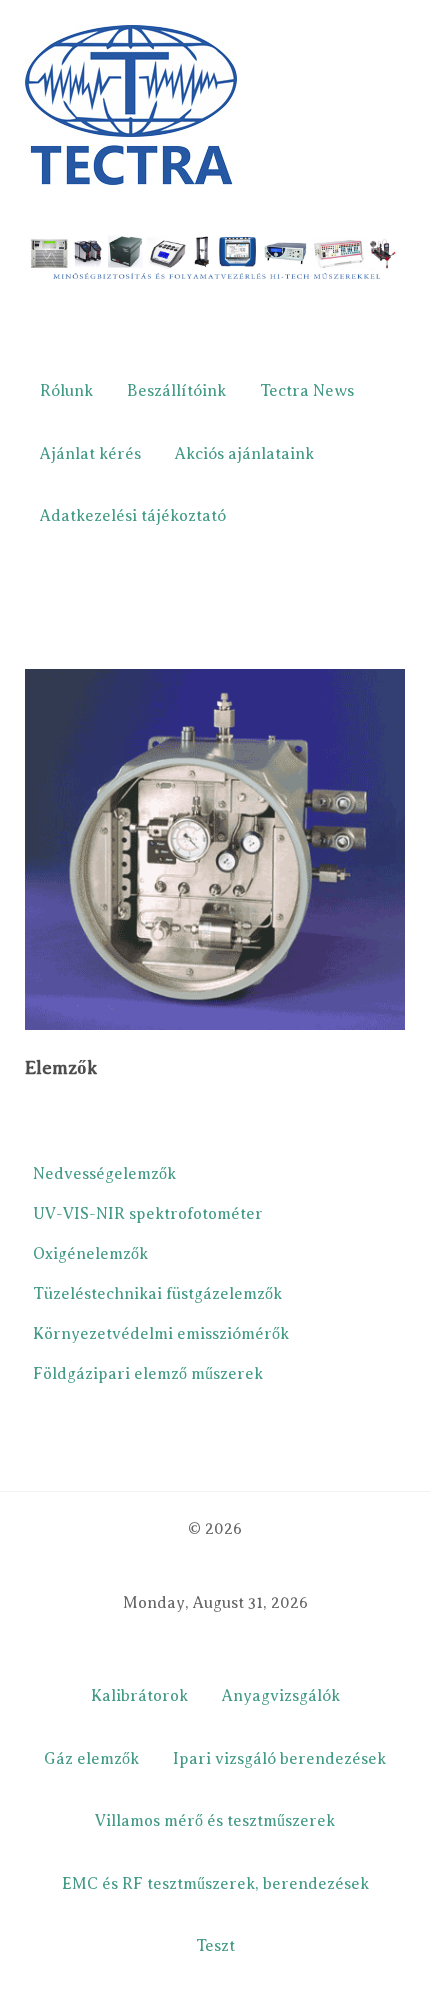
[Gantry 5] (131, 104)
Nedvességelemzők (104, 1174)
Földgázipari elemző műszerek (148, 1374)
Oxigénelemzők (90, 1254)
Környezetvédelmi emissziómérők (161, 1334)
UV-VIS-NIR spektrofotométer (148, 1214)
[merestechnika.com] (215, 259)
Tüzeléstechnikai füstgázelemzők (157, 1294)
